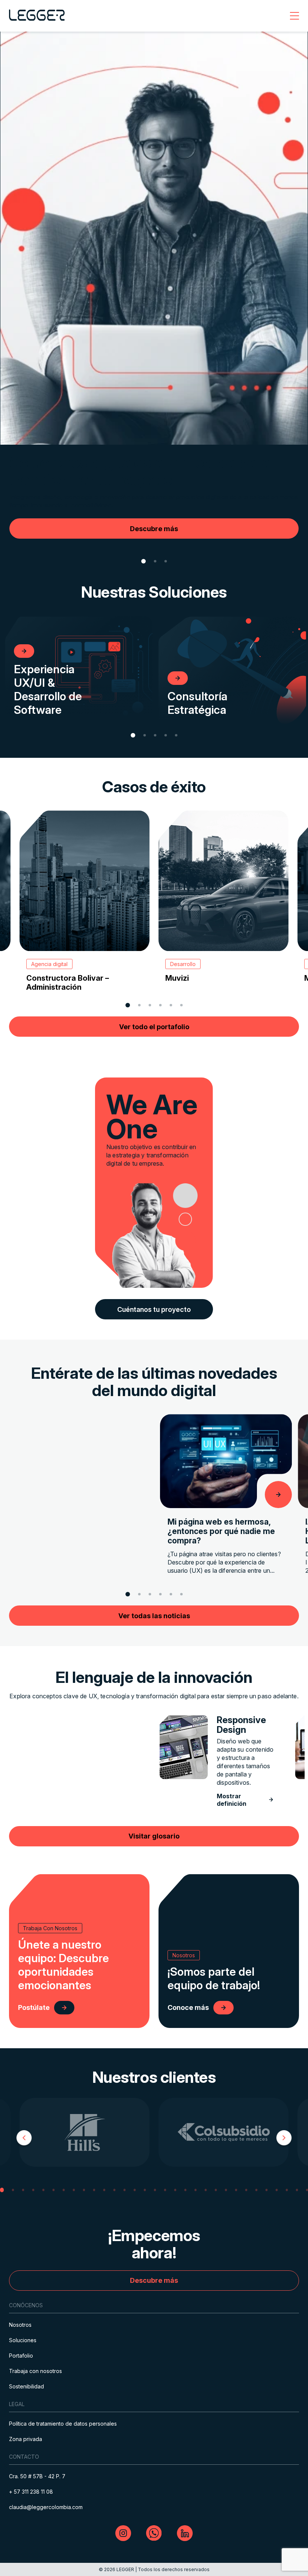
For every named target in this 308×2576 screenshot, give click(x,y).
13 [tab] (125, 2190)
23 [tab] (226, 2190)
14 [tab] (135, 2190)
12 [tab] (115, 2190)
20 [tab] (196, 2190)
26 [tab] (257, 2190)
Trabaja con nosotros (35, 2371)
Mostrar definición (232, 1800)
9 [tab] (84, 2190)
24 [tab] (236, 2190)
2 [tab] (155, 561)
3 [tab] (166, 561)
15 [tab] (145, 2190)
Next (284, 2139)
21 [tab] (206, 2190)
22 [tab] (216, 2190)
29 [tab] (287, 2190)
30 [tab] (297, 2190)
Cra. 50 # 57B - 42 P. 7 (37, 2476)
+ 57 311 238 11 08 (31, 2492)
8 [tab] (74, 2190)
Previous (24, 2139)
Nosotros (20, 2325)
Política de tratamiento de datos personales (63, 2424)
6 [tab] (182, 1005)
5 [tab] (176, 735)
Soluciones (23, 2340)
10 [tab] (94, 2190)
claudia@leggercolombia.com (46, 2507)
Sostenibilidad (26, 2386)
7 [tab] (64, 2190)
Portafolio (21, 2356)
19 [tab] (186, 2190)
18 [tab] (175, 2190)
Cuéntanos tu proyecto (154, 1309)
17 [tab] (165, 2190)
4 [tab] (166, 735)
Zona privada (26, 2439)
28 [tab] (277, 2190)
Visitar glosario (154, 1836)
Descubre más (154, 2280)
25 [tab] (246, 2190)
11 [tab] (104, 2190)
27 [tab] (267, 2190)
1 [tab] (143, 561)
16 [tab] (155, 2190)
